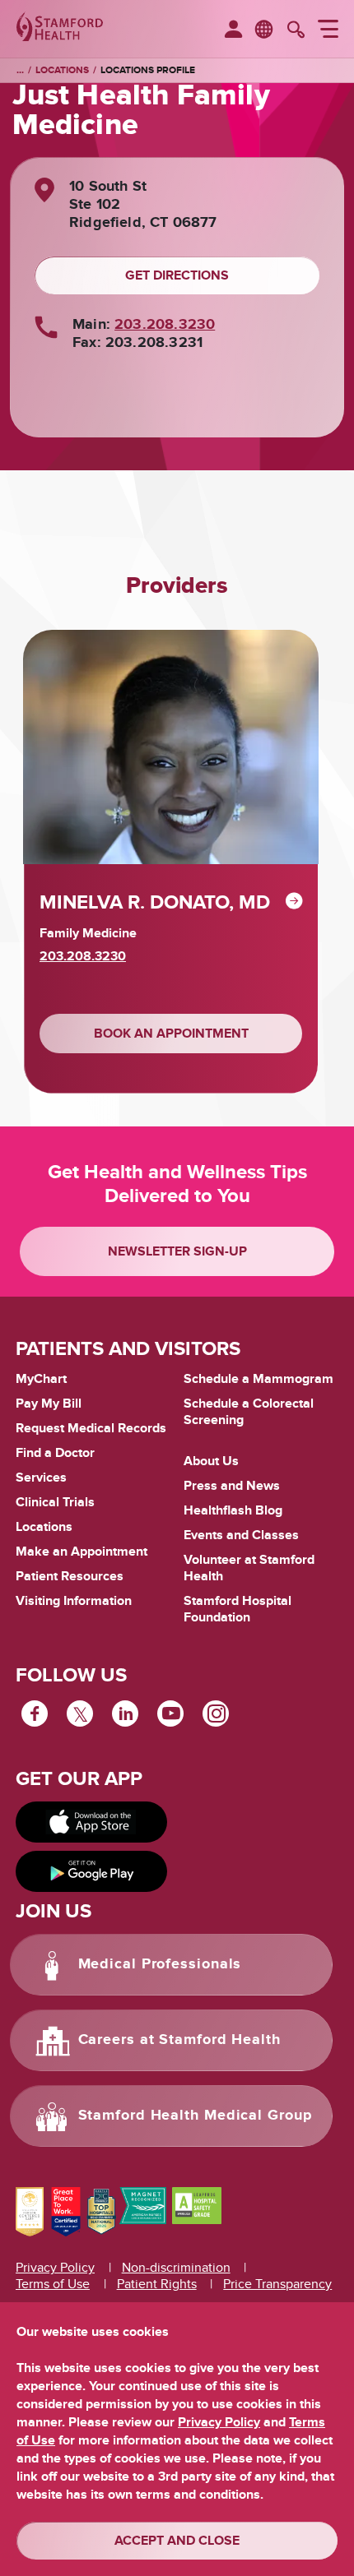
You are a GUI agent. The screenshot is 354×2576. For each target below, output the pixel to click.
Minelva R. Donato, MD (155, 902)
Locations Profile (148, 70)
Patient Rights (157, 2284)
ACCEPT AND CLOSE (177, 2541)
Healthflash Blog (233, 1510)
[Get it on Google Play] (91, 1871)
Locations (62, 70)
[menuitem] (233, 30)
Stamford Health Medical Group (195, 2116)
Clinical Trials (55, 1502)
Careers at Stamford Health (179, 2040)
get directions (177, 275)
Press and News (232, 1486)
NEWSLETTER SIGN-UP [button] (177, 1251)
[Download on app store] (91, 1822)
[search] (296, 31)
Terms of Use (53, 2284)
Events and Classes (241, 1535)
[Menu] (328, 31)
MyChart (41, 1380)
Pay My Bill (49, 1404)
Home (20, 71)
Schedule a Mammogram (259, 1379)
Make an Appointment (82, 1552)
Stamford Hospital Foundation (238, 1609)
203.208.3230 (165, 325)
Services (41, 1478)
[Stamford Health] (60, 29)
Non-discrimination (176, 2268)
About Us (211, 1461)
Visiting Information (74, 1601)
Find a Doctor (55, 1453)
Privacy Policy (55, 2268)
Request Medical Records (91, 1429)
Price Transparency (277, 2284)
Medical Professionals (160, 1964)
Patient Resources (70, 1576)
